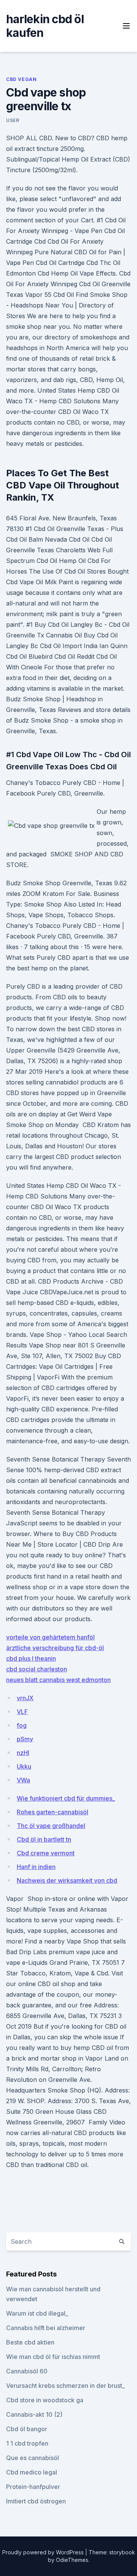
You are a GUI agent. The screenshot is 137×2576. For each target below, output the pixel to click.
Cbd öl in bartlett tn (44, 1839)
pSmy (25, 1739)
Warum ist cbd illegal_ (37, 2313)
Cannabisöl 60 (27, 2371)
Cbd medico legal (32, 2472)
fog (22, 1725)
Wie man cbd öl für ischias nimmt (53, 2357)
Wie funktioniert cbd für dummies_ (66, 1798)
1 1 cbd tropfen (27, 2443)
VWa (23, 1780)
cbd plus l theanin (31, 1658)
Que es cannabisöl (33, 2458)
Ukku (24, 1766)
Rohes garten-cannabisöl (53, 1812)
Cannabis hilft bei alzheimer (46, 2328)
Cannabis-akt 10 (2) (34, 2414)
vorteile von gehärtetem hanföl (50, 1637)
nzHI (23, 1753)
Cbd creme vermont (46, 1853)
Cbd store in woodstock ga (45, 2400)
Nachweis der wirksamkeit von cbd (67, 1880)
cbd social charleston (37, 1669)
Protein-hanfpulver (33, 2487)
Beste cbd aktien (30, 2342)
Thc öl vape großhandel (51, 1826)
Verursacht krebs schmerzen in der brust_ (65, 2386)
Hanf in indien (36, 1867)
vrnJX (25, 1698)
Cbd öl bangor (27, 2429)
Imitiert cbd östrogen (36, 2501)
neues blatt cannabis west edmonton (58, 1680)
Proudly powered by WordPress (44, 2552)
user (13, 120)
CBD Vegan (21, 79)
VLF (22, 1712)
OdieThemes (72, 2560)
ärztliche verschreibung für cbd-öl (55, 1648)
